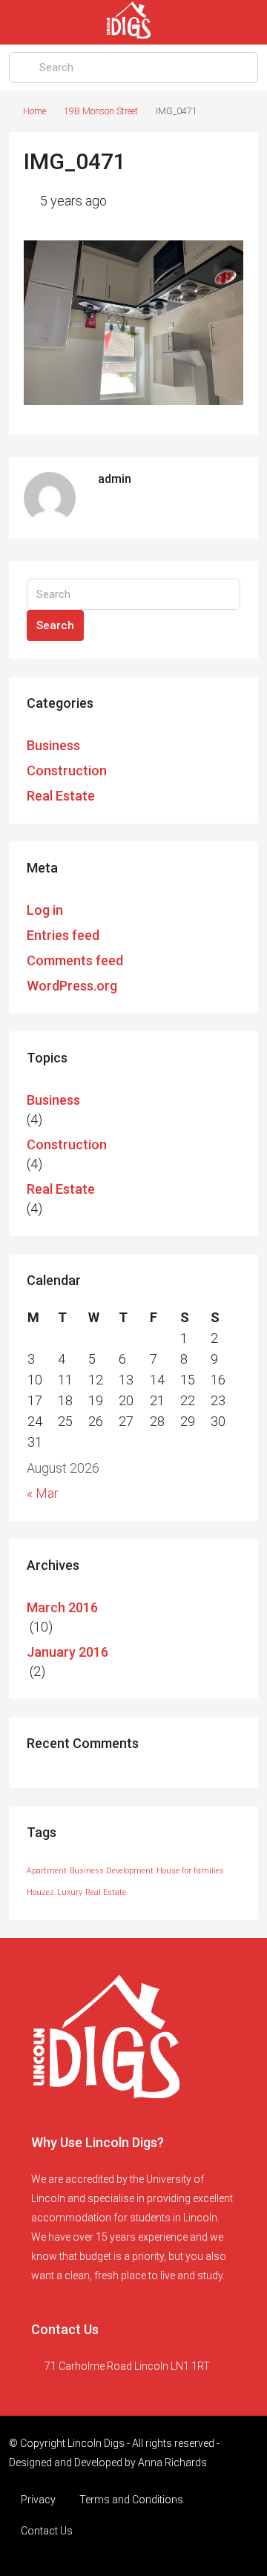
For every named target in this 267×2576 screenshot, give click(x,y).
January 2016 (67, 1652)
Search (55, 625)
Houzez (40, 1892)
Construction (67, 770)
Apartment (47, 1871)
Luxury (70, 1892)
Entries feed (63, 935)
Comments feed (75, 960)
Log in (45, 910)
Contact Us (47, 2531)
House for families (190, 1871)
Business (53, 745)
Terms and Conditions (131, 2500)
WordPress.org (72, 986)
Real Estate (61, 796)
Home (34, 111)
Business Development (112, 1871)
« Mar (43, 1493)
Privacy (38, 2500)
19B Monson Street (101, 111)
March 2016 (62, 1607)
